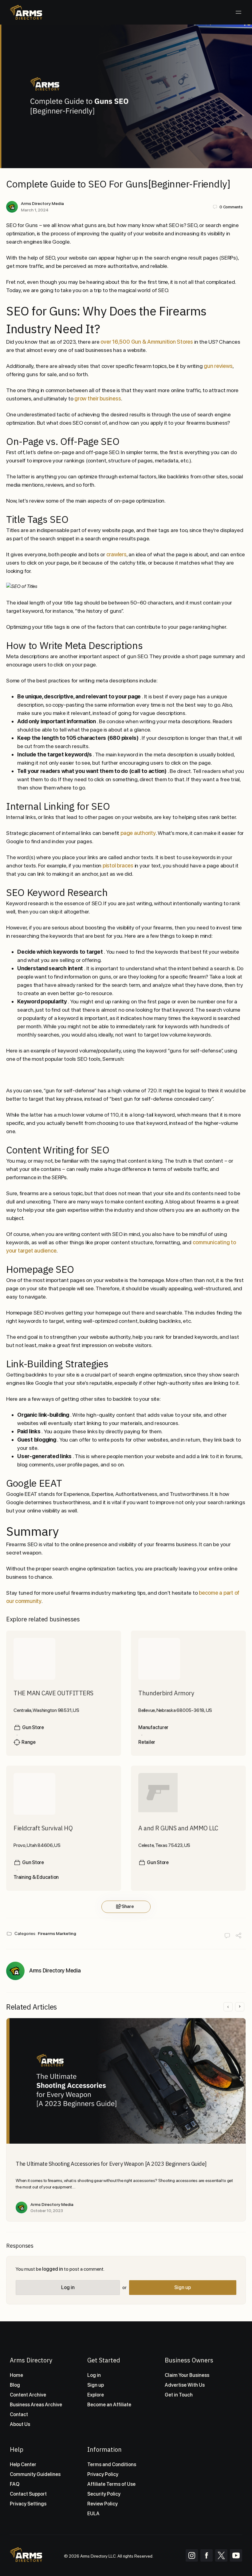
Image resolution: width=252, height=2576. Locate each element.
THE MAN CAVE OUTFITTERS (53, 1693)
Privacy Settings (28, 2504)
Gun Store (33, 1727)
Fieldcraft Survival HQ (43, 1828)
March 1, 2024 (35, 210)
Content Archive (28, 2395)
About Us (20, 2424)
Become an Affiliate (109, 2405)
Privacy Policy (103, 2474)
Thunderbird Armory (166, 1693)
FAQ (15, 2484)
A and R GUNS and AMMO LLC (178, 1828)
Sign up (183, 2287)
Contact (19, 2414)
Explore (96, 2395)
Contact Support (28, 2494)
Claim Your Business (187, 2375)
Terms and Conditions (112, 2464)
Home (16, 2375)
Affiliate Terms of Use (111, 2484)
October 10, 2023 (47, 2211)
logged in (53, 2269)
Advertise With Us (185, 2385)
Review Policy (102, 2504)
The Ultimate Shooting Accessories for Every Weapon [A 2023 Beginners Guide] (111, 2164)
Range (29, 1742)
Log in (68, 2287)
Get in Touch (179, 2395)
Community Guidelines (35, 2474)
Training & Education (36, 1877)
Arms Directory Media (42, 203)
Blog (15, 2385)
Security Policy (104, 2494)
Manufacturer (153, 1727)
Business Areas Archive (36, 2405)
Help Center (23, 2464)
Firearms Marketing (57, 1933)
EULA (93, 2514)
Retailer (147, 1742)
